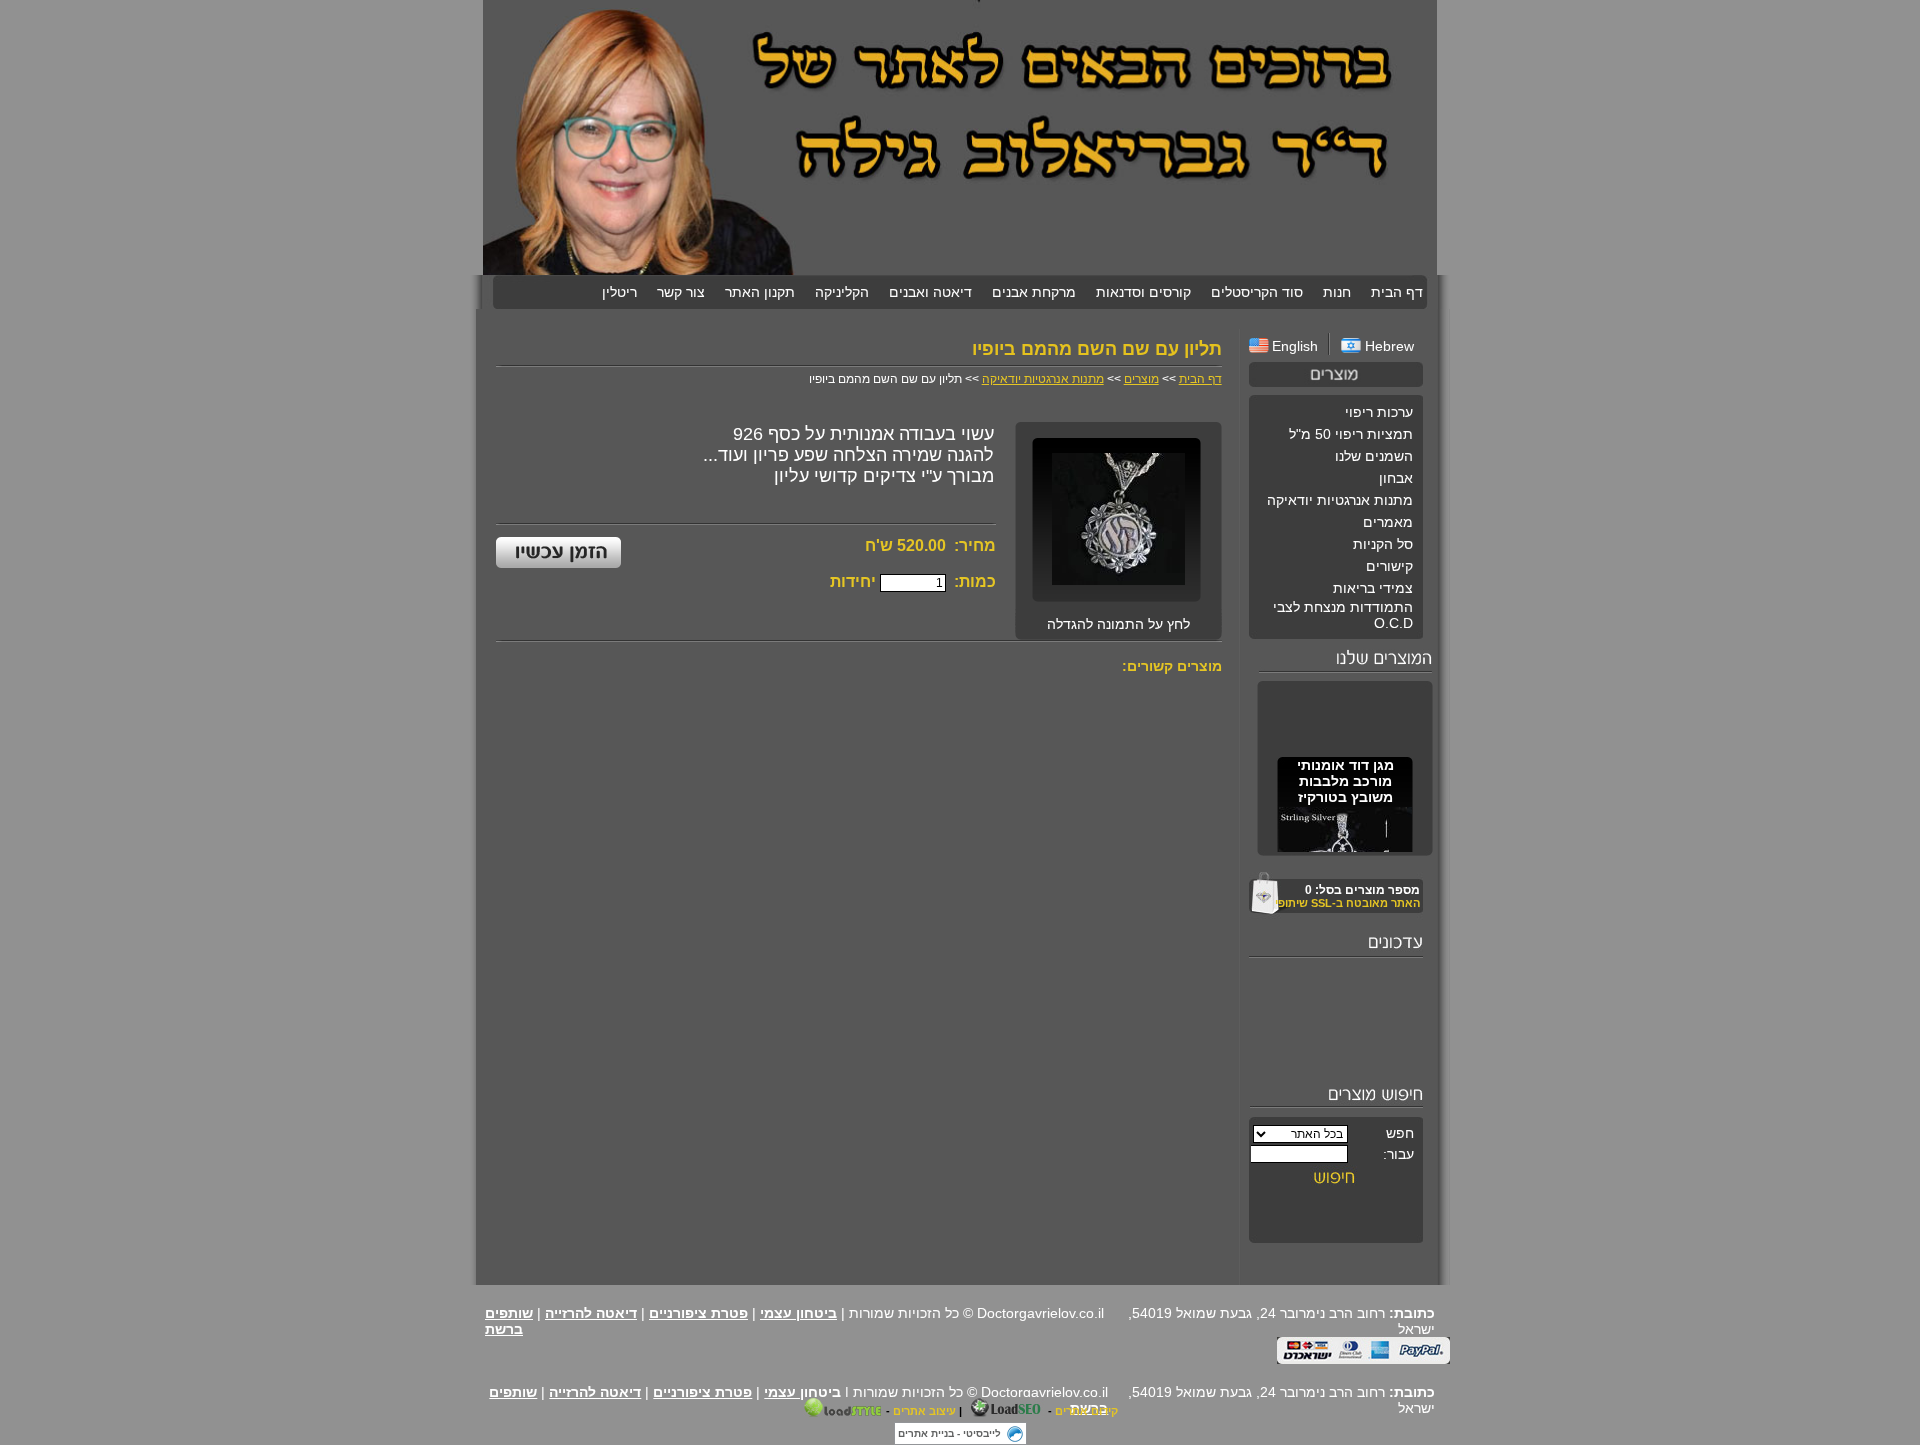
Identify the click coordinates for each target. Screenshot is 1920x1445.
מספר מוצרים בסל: (1362, 890)
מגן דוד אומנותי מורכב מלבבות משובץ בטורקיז (1344, 777)
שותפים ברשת (509, 1321)
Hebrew (1387, 346)
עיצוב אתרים (924, 1411)
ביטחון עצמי (798, 1313)
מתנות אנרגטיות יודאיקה (1043, 379)
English (1295, 346)
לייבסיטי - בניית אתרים (949, 1433)
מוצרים (1141, 379)
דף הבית (1200, 379)
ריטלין (619, 292)
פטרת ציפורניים (698, 1313)
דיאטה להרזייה (591, 1313)
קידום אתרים (1086, 1411)
